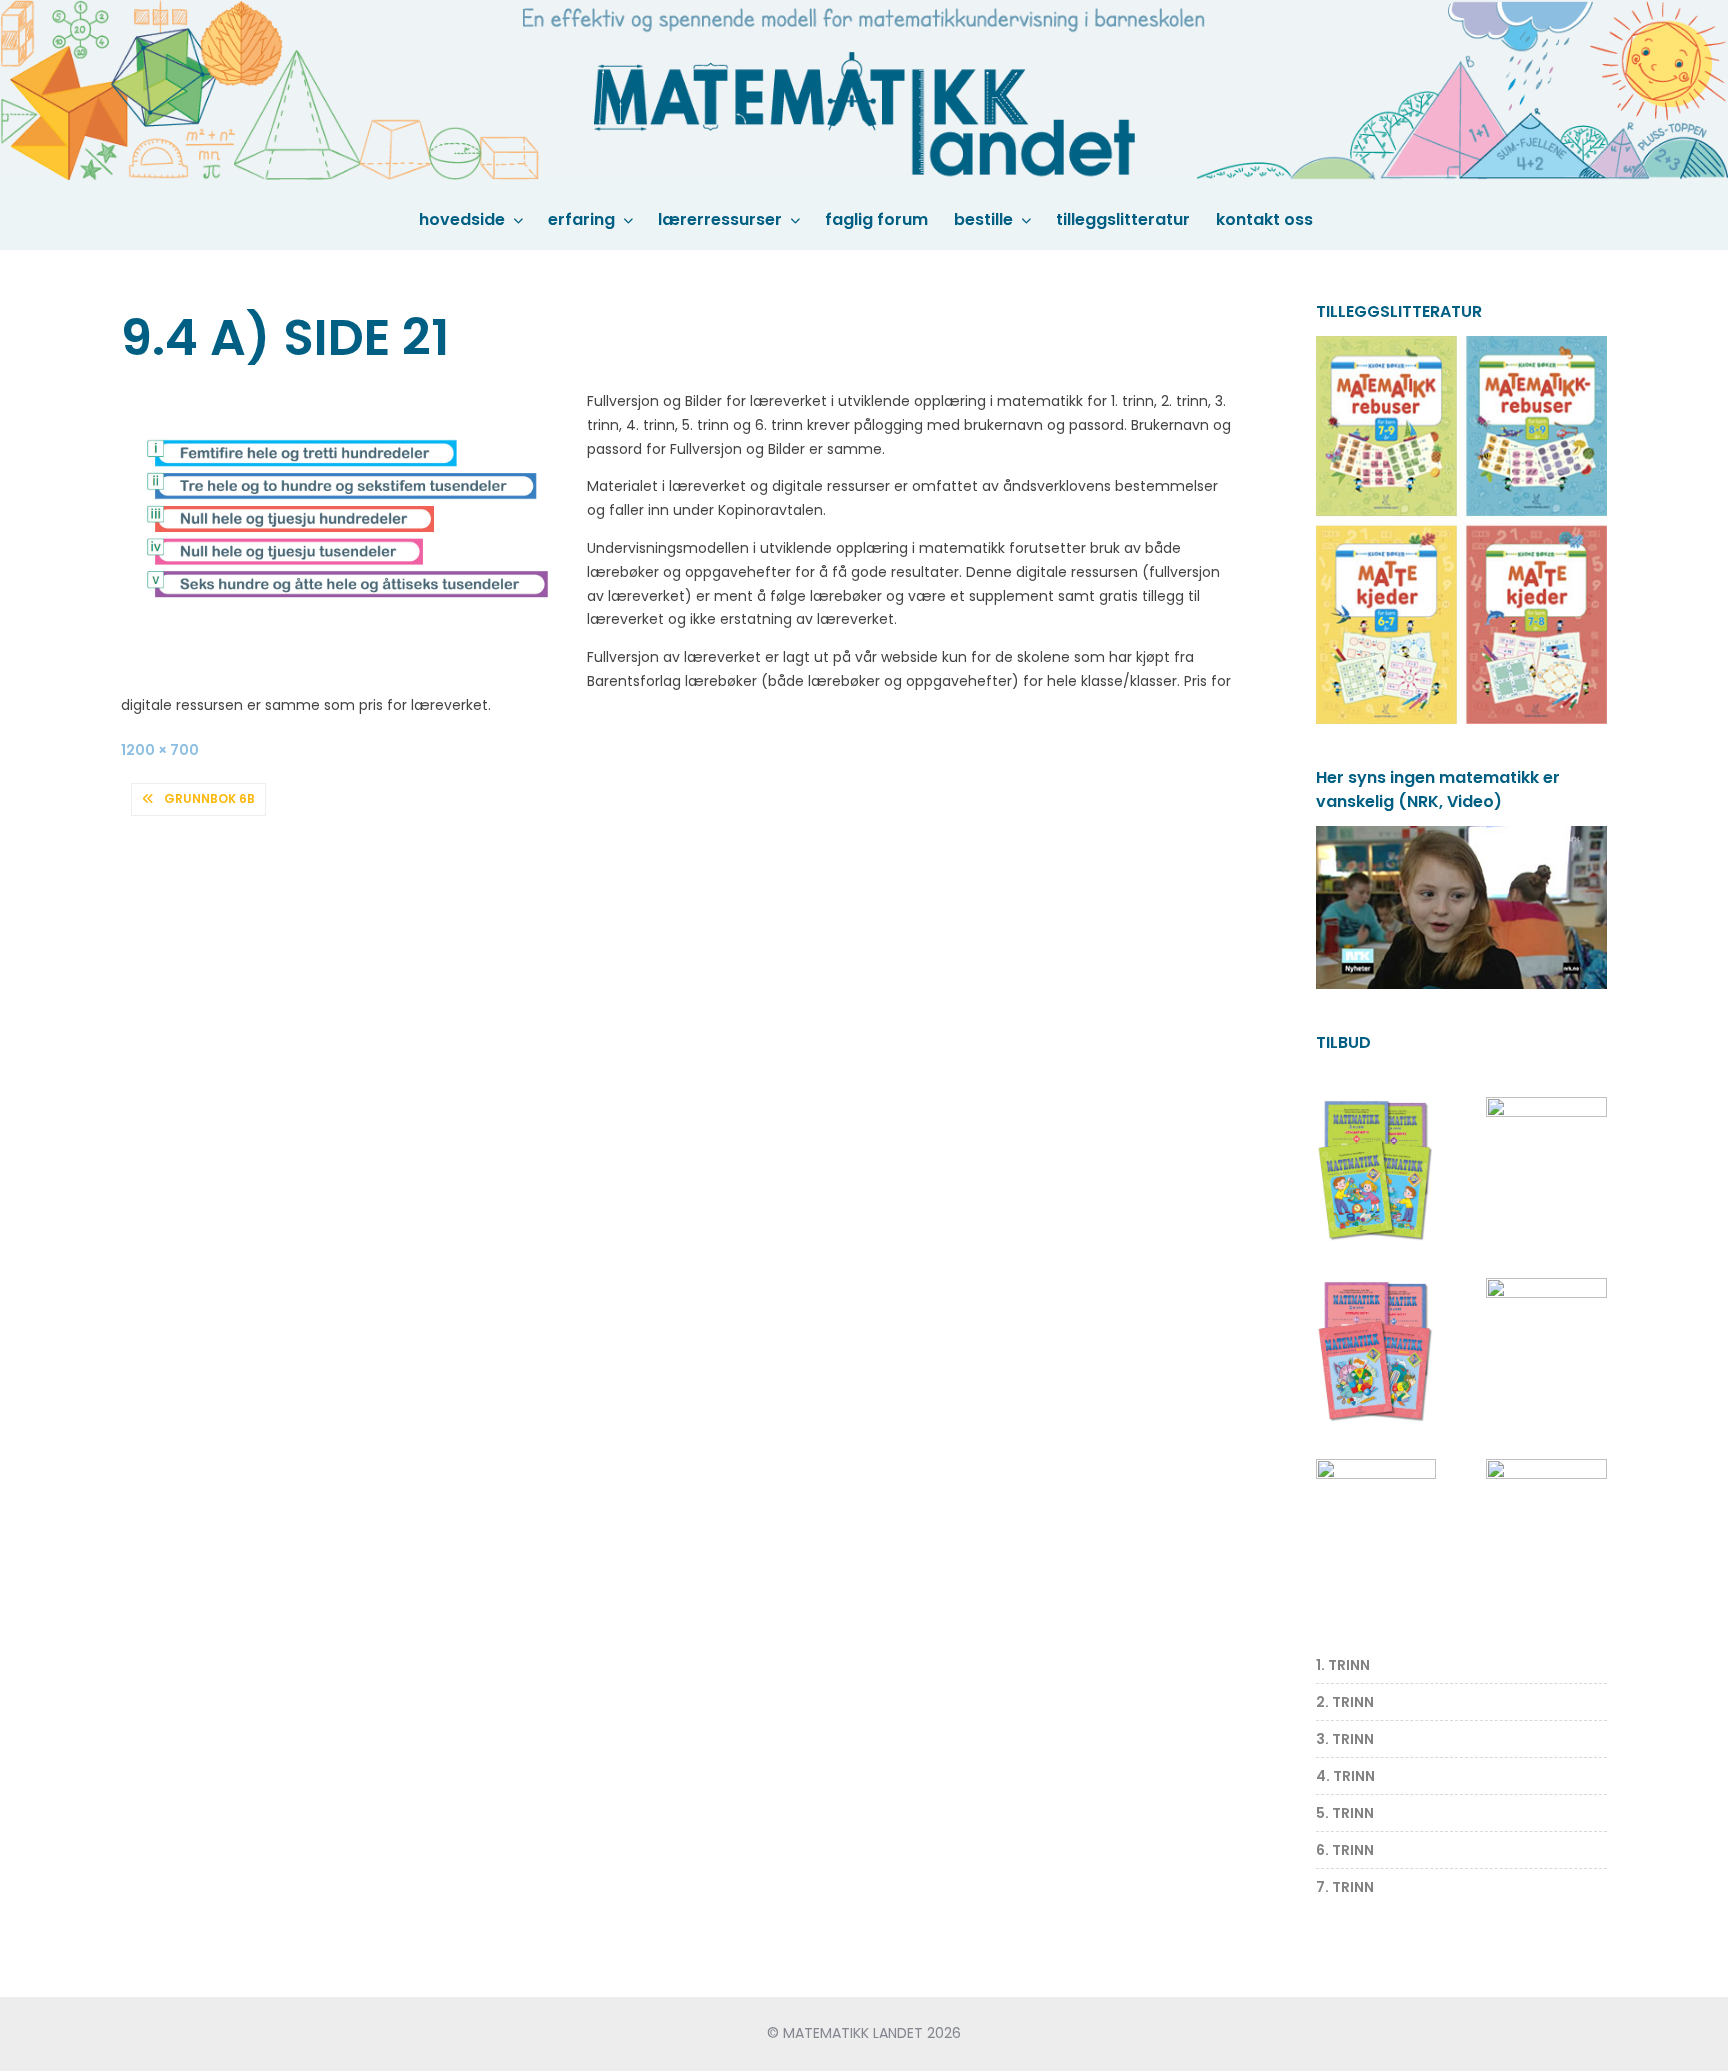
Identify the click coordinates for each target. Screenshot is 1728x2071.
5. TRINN (1345, 1813)
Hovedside (462, 219)
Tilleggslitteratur (1123, 219)
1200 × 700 (160, 750)
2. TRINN (1345, 1702)
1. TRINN (1343, 1665)
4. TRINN (1345, 1776)
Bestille (983, 219)
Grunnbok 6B (209, 798)
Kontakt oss (1264, 219)
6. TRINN (1345, 1850)
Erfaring (581, 219)
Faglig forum (876, 219)
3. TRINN (1345, 1739)
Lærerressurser (720, 219)
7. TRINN (1345, 1887)
